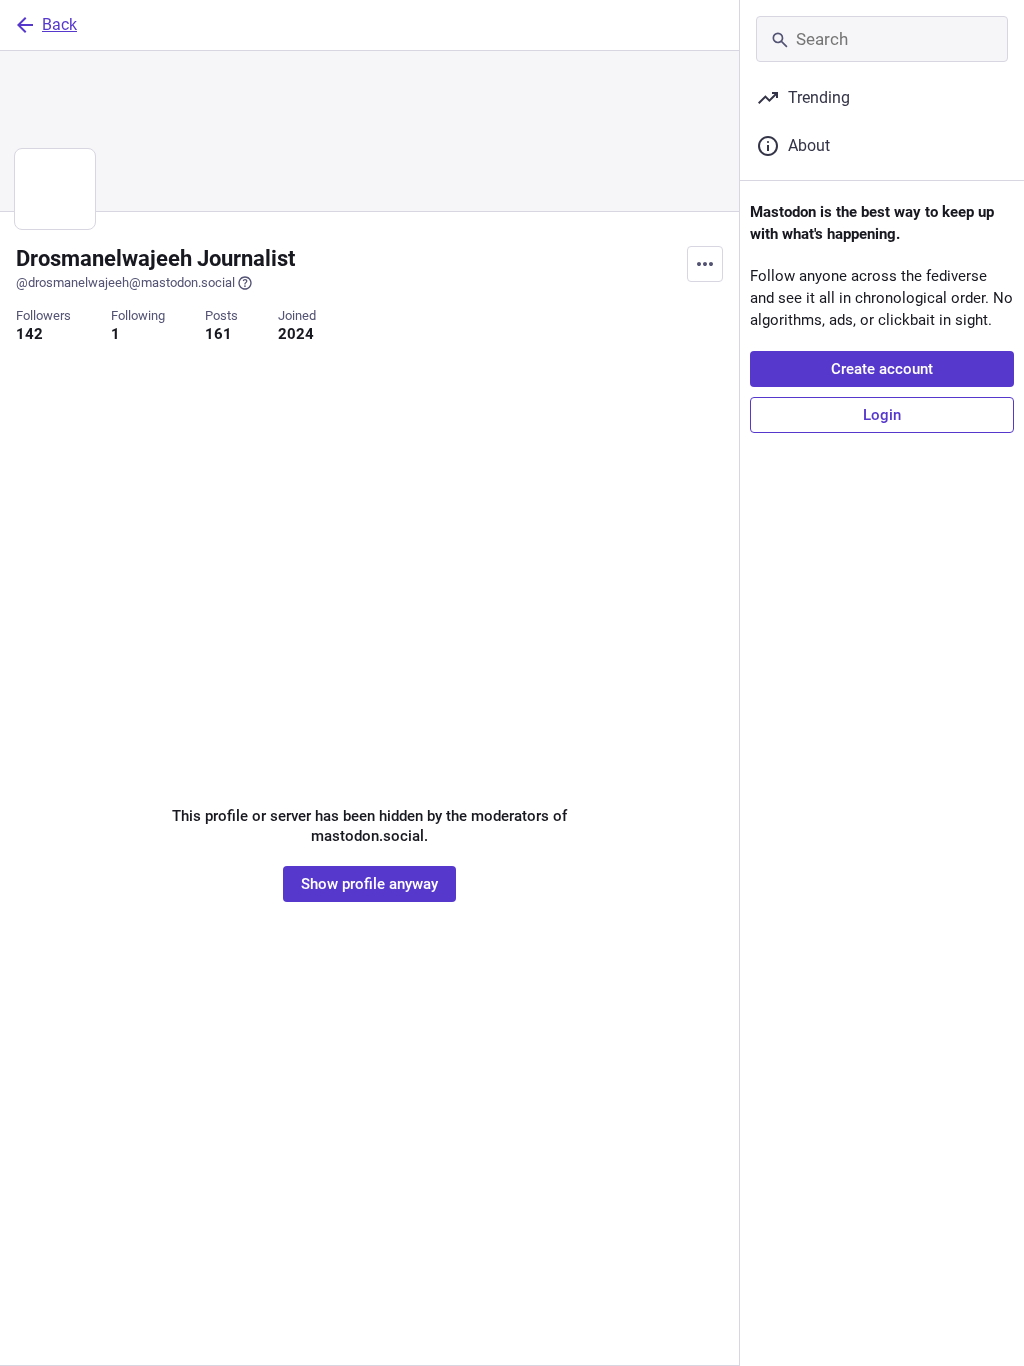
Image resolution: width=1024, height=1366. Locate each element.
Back (59, 24)
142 (29, 334)
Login (882, 415)
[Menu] (705, 264)
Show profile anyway (369, 884)
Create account (882, 369)
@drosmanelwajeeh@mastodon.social (125, 282)
